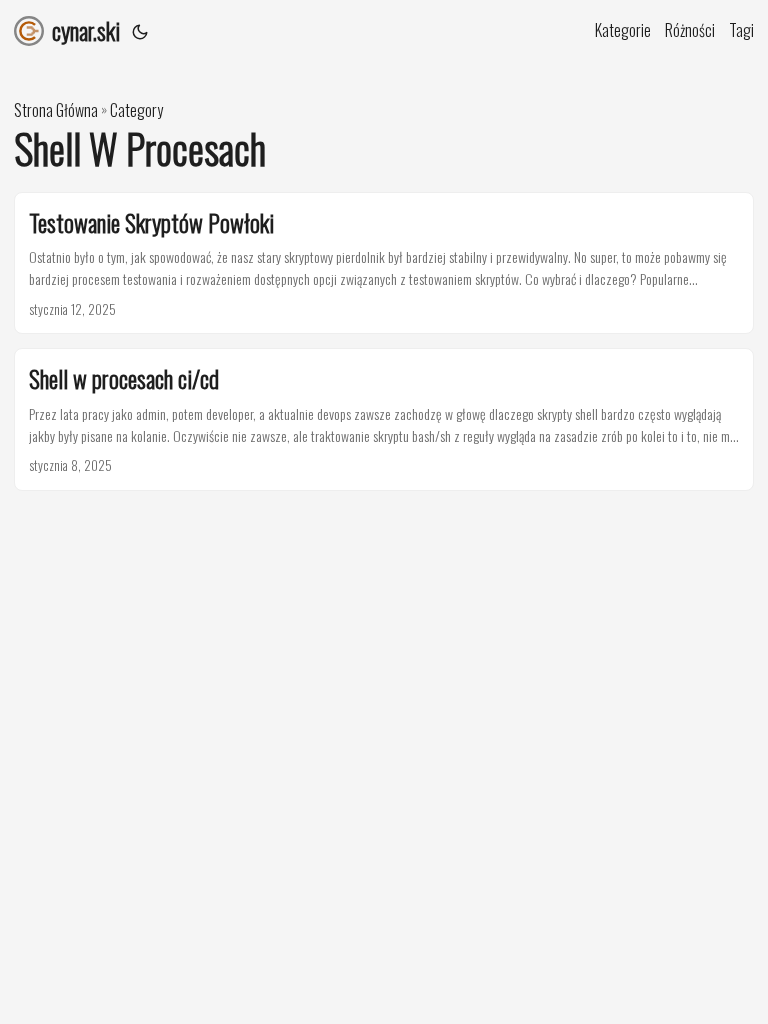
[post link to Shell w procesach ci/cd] (384, 419)
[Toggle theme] (140, 30)
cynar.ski (86, 30)
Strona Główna (56, 110)
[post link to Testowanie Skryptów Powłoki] (384, 263)
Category (136, 110)
